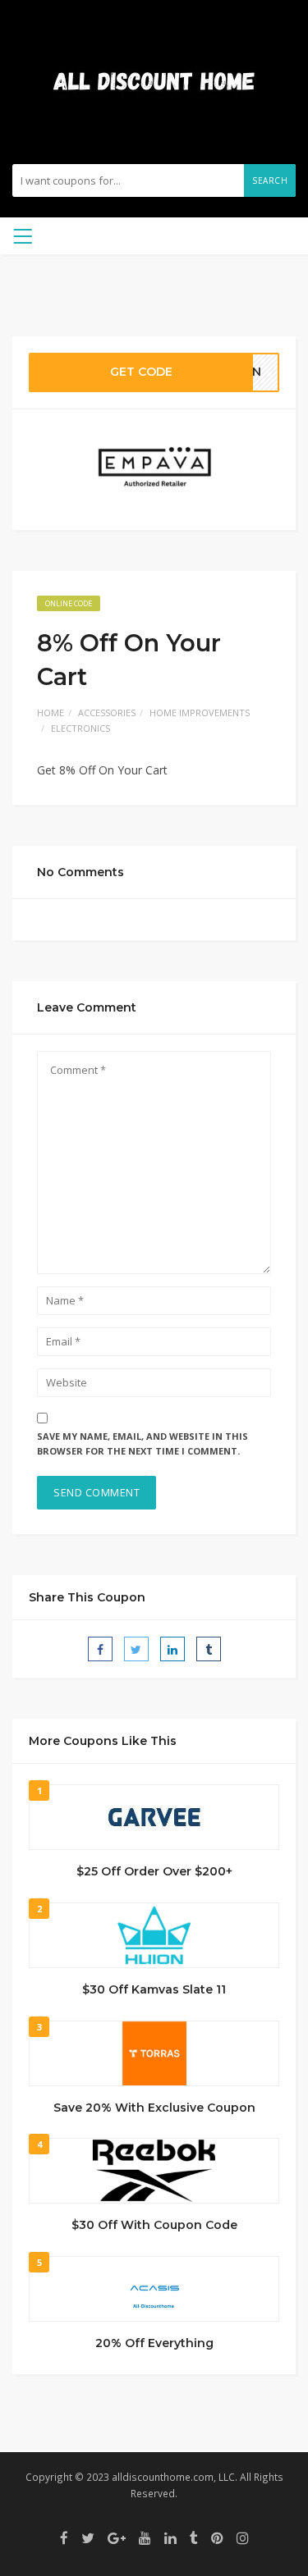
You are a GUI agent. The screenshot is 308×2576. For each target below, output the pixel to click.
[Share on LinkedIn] (172, 1649)
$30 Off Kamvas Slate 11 (154, 1989)
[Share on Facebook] (100, 1649)
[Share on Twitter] (136, 1649)
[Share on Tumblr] (209, 1649)
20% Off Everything (154, 2343)
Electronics (80, 728)
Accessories (107, 713)
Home (51, 713)
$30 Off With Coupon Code (154, 2225)
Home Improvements (200, 713)
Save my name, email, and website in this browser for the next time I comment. (143, 1444)
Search (270, 180)
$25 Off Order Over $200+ (154, 1871)
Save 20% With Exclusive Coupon (154, 2108)
